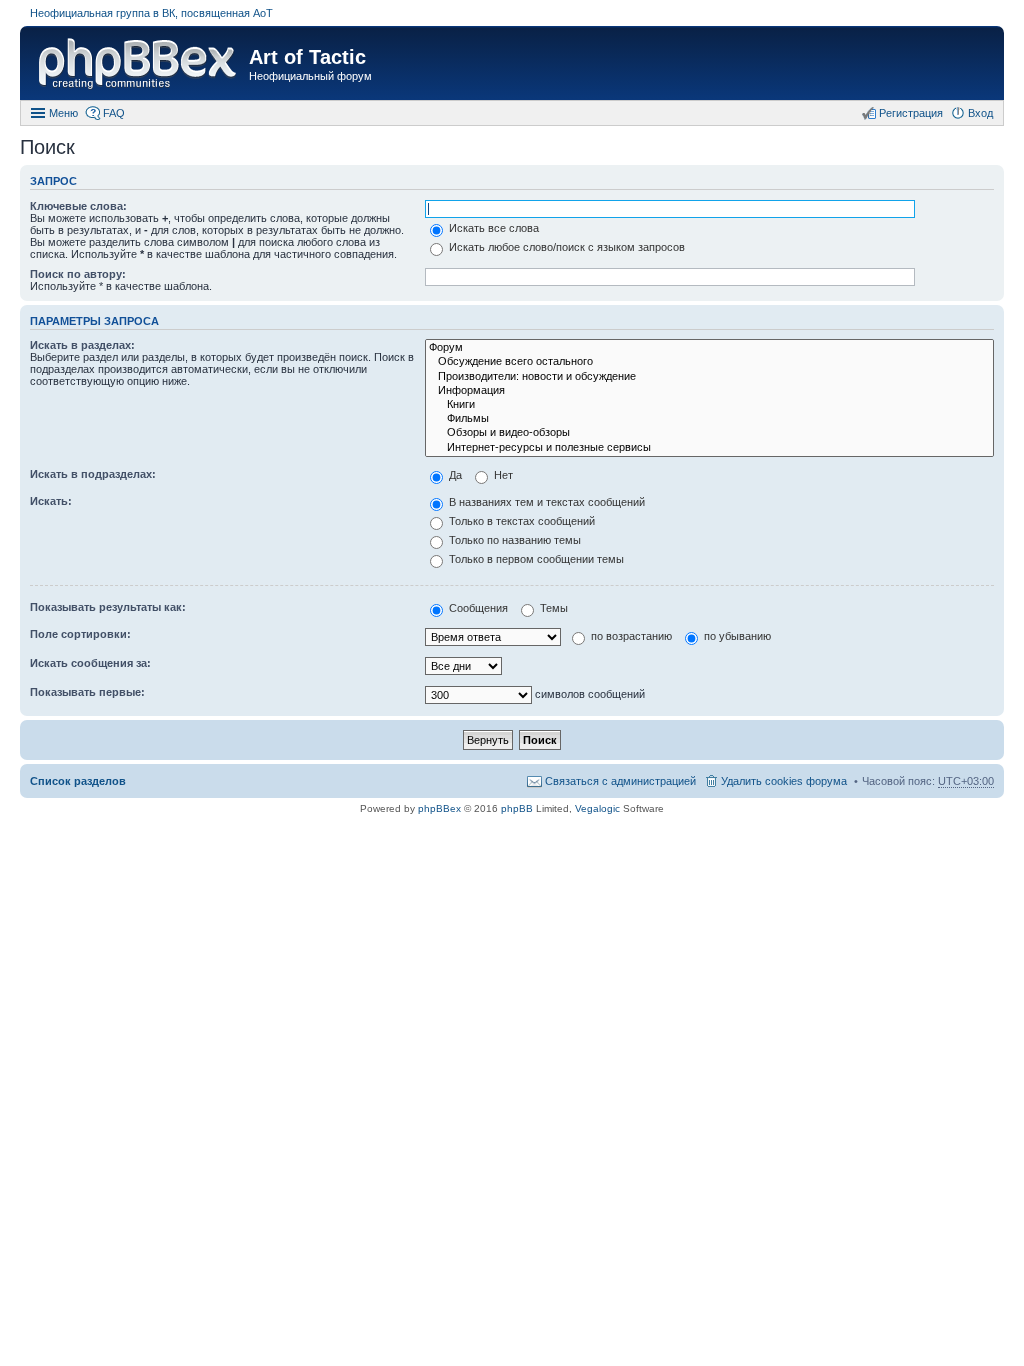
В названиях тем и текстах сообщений (545, 502)
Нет (502, 475)
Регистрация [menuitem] (911, 113)
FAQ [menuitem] (114, 113)
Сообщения (477, 608)
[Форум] (709, 348)
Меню (63, 113)
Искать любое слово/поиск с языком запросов (565, 247)
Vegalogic (597, 808)
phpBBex (439, 808)
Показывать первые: (87, 692)
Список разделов (78, 781)
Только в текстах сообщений (520, 521)
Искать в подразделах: (93, 474)
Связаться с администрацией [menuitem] (620, 781)
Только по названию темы (513, 540)
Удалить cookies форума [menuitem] (784, 781)
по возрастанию (630, 636)
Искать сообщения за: (90, 663)
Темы (552, 608)
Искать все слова (492, 228)
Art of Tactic (307, 57)
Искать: (51, 501)
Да (454, 475)
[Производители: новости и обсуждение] (709, 377)
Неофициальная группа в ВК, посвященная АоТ (151, 13)
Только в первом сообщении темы (535, 559)
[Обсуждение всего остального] (709, 362)
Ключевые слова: (78, 206)
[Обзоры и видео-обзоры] (709, 433)
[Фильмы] (709, 419)
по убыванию (736, 636)
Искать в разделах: (82, 345)
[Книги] (709, 405)
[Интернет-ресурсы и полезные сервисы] (709, 448)
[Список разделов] (137, 65)
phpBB (517, 808)
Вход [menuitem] (980, 113)
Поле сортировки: (80, 634)
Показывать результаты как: (108, 607)
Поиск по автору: (78, 274)
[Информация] (709, 391)
